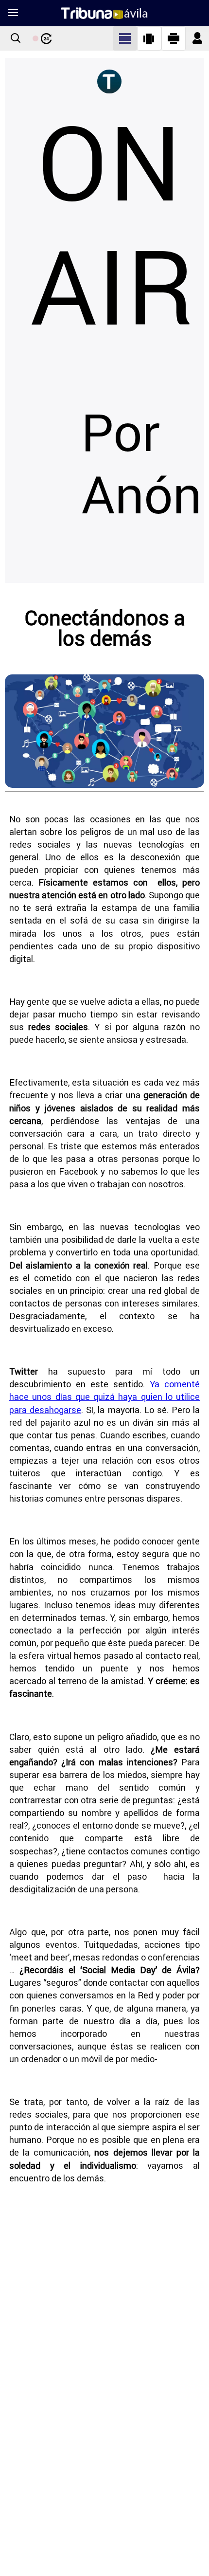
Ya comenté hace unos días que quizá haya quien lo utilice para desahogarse (104, 1397)
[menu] (13, 13)
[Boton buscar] (16, 39)
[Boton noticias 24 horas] (42, 38)
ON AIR (112, 226)
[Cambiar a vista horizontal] (174, 38)
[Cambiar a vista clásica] (125, 38)
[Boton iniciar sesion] (197, 39)
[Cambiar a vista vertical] (149, 38)
